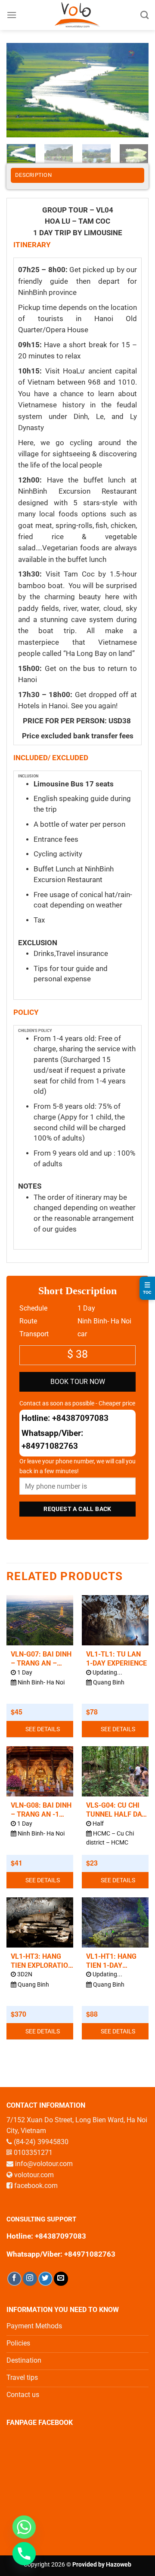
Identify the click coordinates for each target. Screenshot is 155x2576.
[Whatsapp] (24, 2527)
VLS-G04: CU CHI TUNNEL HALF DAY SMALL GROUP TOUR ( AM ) (116, 1810)
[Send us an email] (61, 2279)
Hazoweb (119, 2565)
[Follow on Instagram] (30, 2279)
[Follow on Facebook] (14, 2279)
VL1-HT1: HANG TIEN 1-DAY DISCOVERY (111, 1961)
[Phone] (24, 2554)
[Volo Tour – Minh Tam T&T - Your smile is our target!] (78, 15)
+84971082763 (50, 1446)
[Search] (144, 15)
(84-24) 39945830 (41, 2142)
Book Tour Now (78, 1382)
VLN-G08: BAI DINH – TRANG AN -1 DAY (41, 1810)
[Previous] (20, 90)
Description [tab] (33, 175)
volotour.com (34, 2175)
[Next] (135, 90)
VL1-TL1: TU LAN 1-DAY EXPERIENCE (116, 1659)
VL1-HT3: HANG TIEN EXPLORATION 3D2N (42, 1961)
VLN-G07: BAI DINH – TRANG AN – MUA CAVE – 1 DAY (41, 1659)
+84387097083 (80, 1418)
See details (43, 1729)
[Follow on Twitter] (45, 2279)
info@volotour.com (44, 2164)
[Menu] (12, 15)
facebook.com (36, 2186)
